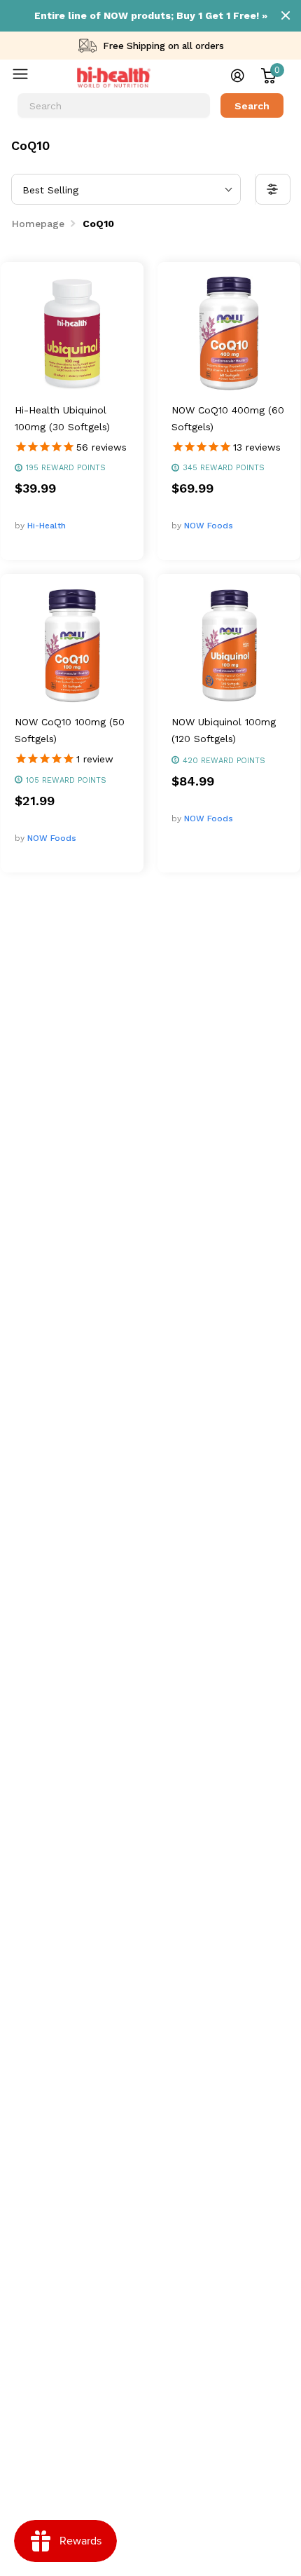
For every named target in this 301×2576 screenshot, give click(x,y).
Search (252, 106)
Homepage (38, 224)
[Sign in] (238, 76)
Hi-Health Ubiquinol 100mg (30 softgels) (62, 418)
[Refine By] (273, 189)
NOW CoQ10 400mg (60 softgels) (228, 418)
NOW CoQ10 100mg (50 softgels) (70, 730)
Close (286, 15)
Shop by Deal (30, 78)
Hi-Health (47, 526)
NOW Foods (209, 526)
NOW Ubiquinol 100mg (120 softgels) (224, 730)
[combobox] (114, 105)
